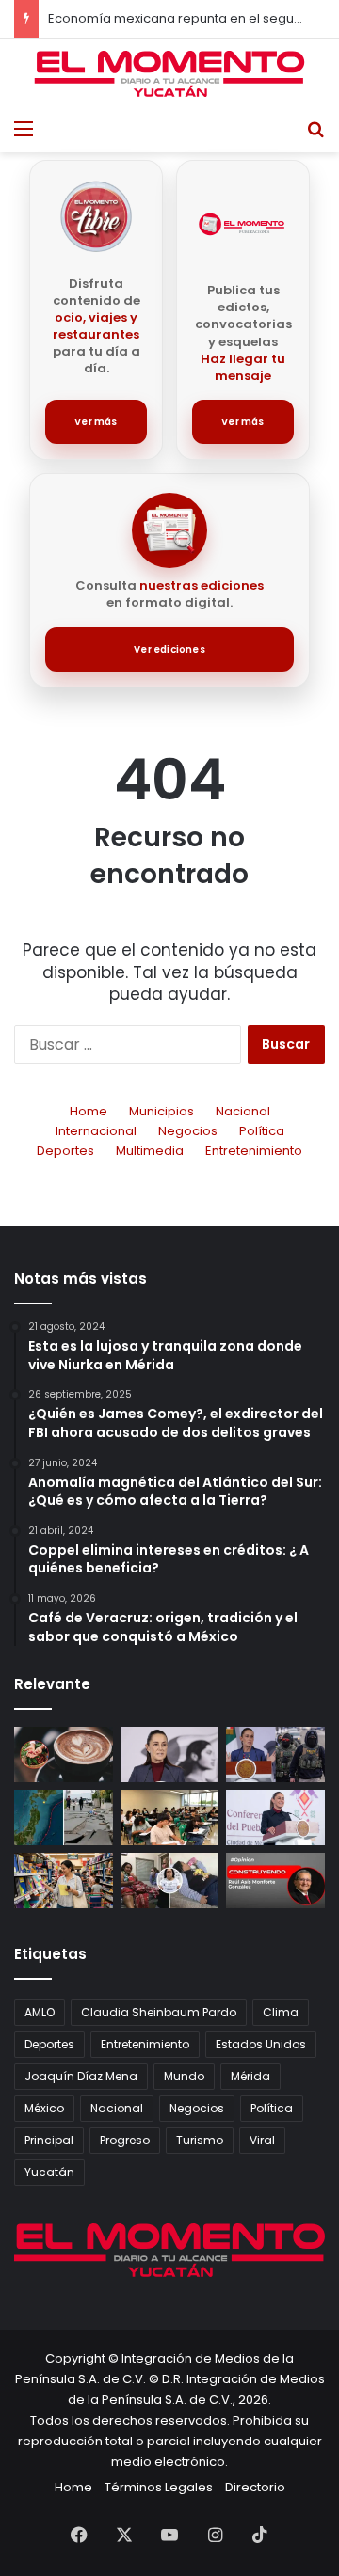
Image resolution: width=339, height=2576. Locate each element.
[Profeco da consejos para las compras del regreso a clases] (64, 1881)
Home (89, 1111)
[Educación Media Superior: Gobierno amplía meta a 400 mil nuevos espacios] (170, 1817)
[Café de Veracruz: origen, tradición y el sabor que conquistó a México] (64, 1754)
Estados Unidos (261, 2044)
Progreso (125, 2140)
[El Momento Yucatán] (169, 74)
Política (262, 1131)
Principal (49, 2140)
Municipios (161, 1111)
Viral (262, 2140)
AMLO (40, 2012)
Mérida (250, 2076)
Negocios (188, 1131)
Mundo (184, 2076)
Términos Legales (159, 2487)
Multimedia (150, 1151)
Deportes (65, 1151)
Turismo (200, 2140)
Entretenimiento (254, 1151)
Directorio (255, 2487)
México (44, 2108)
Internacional (96, 1131)
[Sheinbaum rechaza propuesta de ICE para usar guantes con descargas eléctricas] (275, 1754)
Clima (281, 2012)
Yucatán (49, 2172)
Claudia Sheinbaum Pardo (159, 2012)
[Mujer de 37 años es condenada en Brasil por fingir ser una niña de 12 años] (170, 1881)
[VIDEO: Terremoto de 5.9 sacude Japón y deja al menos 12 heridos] (64, 1817)
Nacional (243, 1111)
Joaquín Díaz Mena (81, 2076)
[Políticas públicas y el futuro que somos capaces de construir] (275, 1881)
